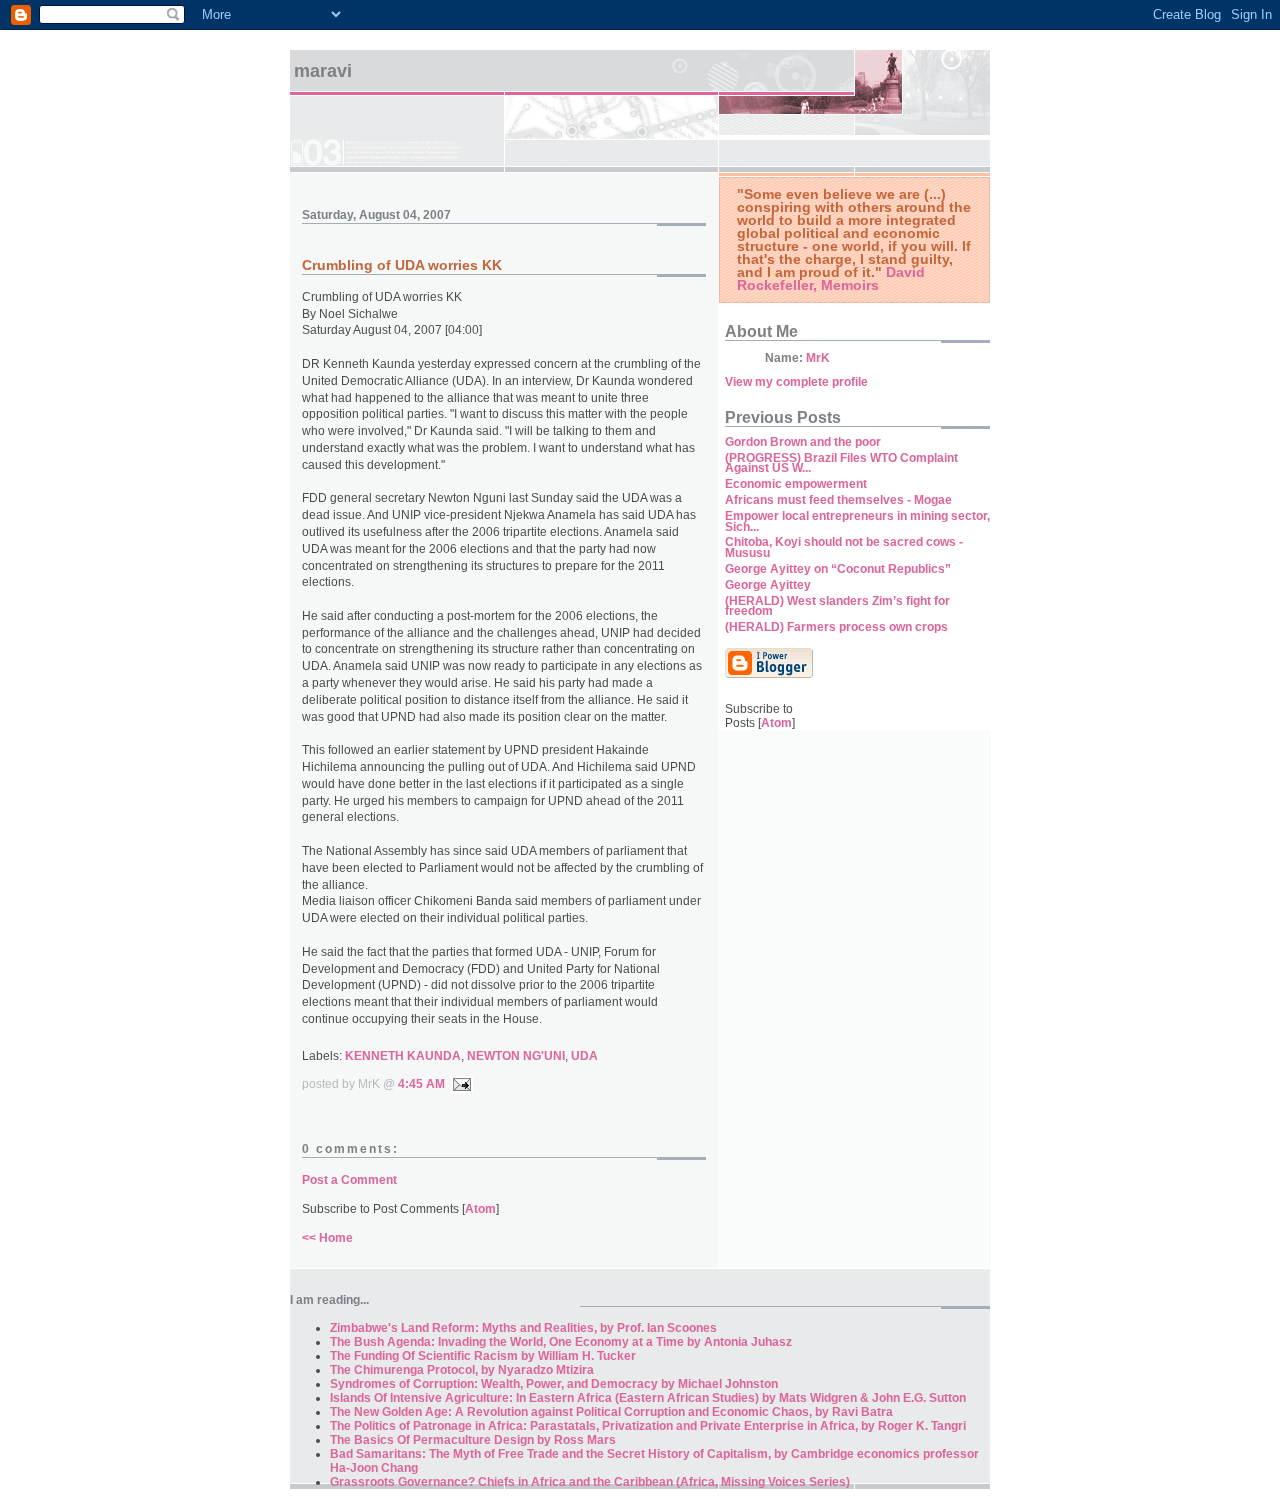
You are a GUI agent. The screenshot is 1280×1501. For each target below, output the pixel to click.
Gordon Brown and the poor (803, 442)
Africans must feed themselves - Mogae (838, 500)
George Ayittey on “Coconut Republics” (838, 569)
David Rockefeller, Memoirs (831, 278)
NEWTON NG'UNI (516, 1056)
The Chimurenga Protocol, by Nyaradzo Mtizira (462, 1370)
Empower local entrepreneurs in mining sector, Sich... (857, 521)
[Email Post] (459, 1084)
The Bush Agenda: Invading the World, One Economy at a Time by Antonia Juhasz (561, 1342)
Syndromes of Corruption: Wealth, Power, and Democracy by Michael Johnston (554, 1384)
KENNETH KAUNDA (403, 1056)
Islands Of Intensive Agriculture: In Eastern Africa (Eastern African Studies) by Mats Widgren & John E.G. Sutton (648, 1398)
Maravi (323, 71)
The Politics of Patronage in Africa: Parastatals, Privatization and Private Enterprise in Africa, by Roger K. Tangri (648, 1426)
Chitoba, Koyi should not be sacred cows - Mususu (844, 547)
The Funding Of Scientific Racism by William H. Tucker (483, 1356)
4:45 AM (421, 1084)
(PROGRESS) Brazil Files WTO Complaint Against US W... (841, 463)
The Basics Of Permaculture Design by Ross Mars (473, 1440)
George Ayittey (768, 585)
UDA (584, 1056)
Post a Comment (349, 1180)
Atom (480, 1209)
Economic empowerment (796, 484)
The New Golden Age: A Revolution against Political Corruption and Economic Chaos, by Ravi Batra (611, 1412)
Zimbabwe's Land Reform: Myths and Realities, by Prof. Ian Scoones (523, 1328)
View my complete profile (796, 382)
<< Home (327, 1238)
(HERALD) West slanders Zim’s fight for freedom (837, 606)
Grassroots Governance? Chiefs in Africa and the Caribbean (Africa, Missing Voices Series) (590, 1482)
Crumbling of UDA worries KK (402, 265)
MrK (818, 358)
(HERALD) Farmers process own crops (836, 627)
